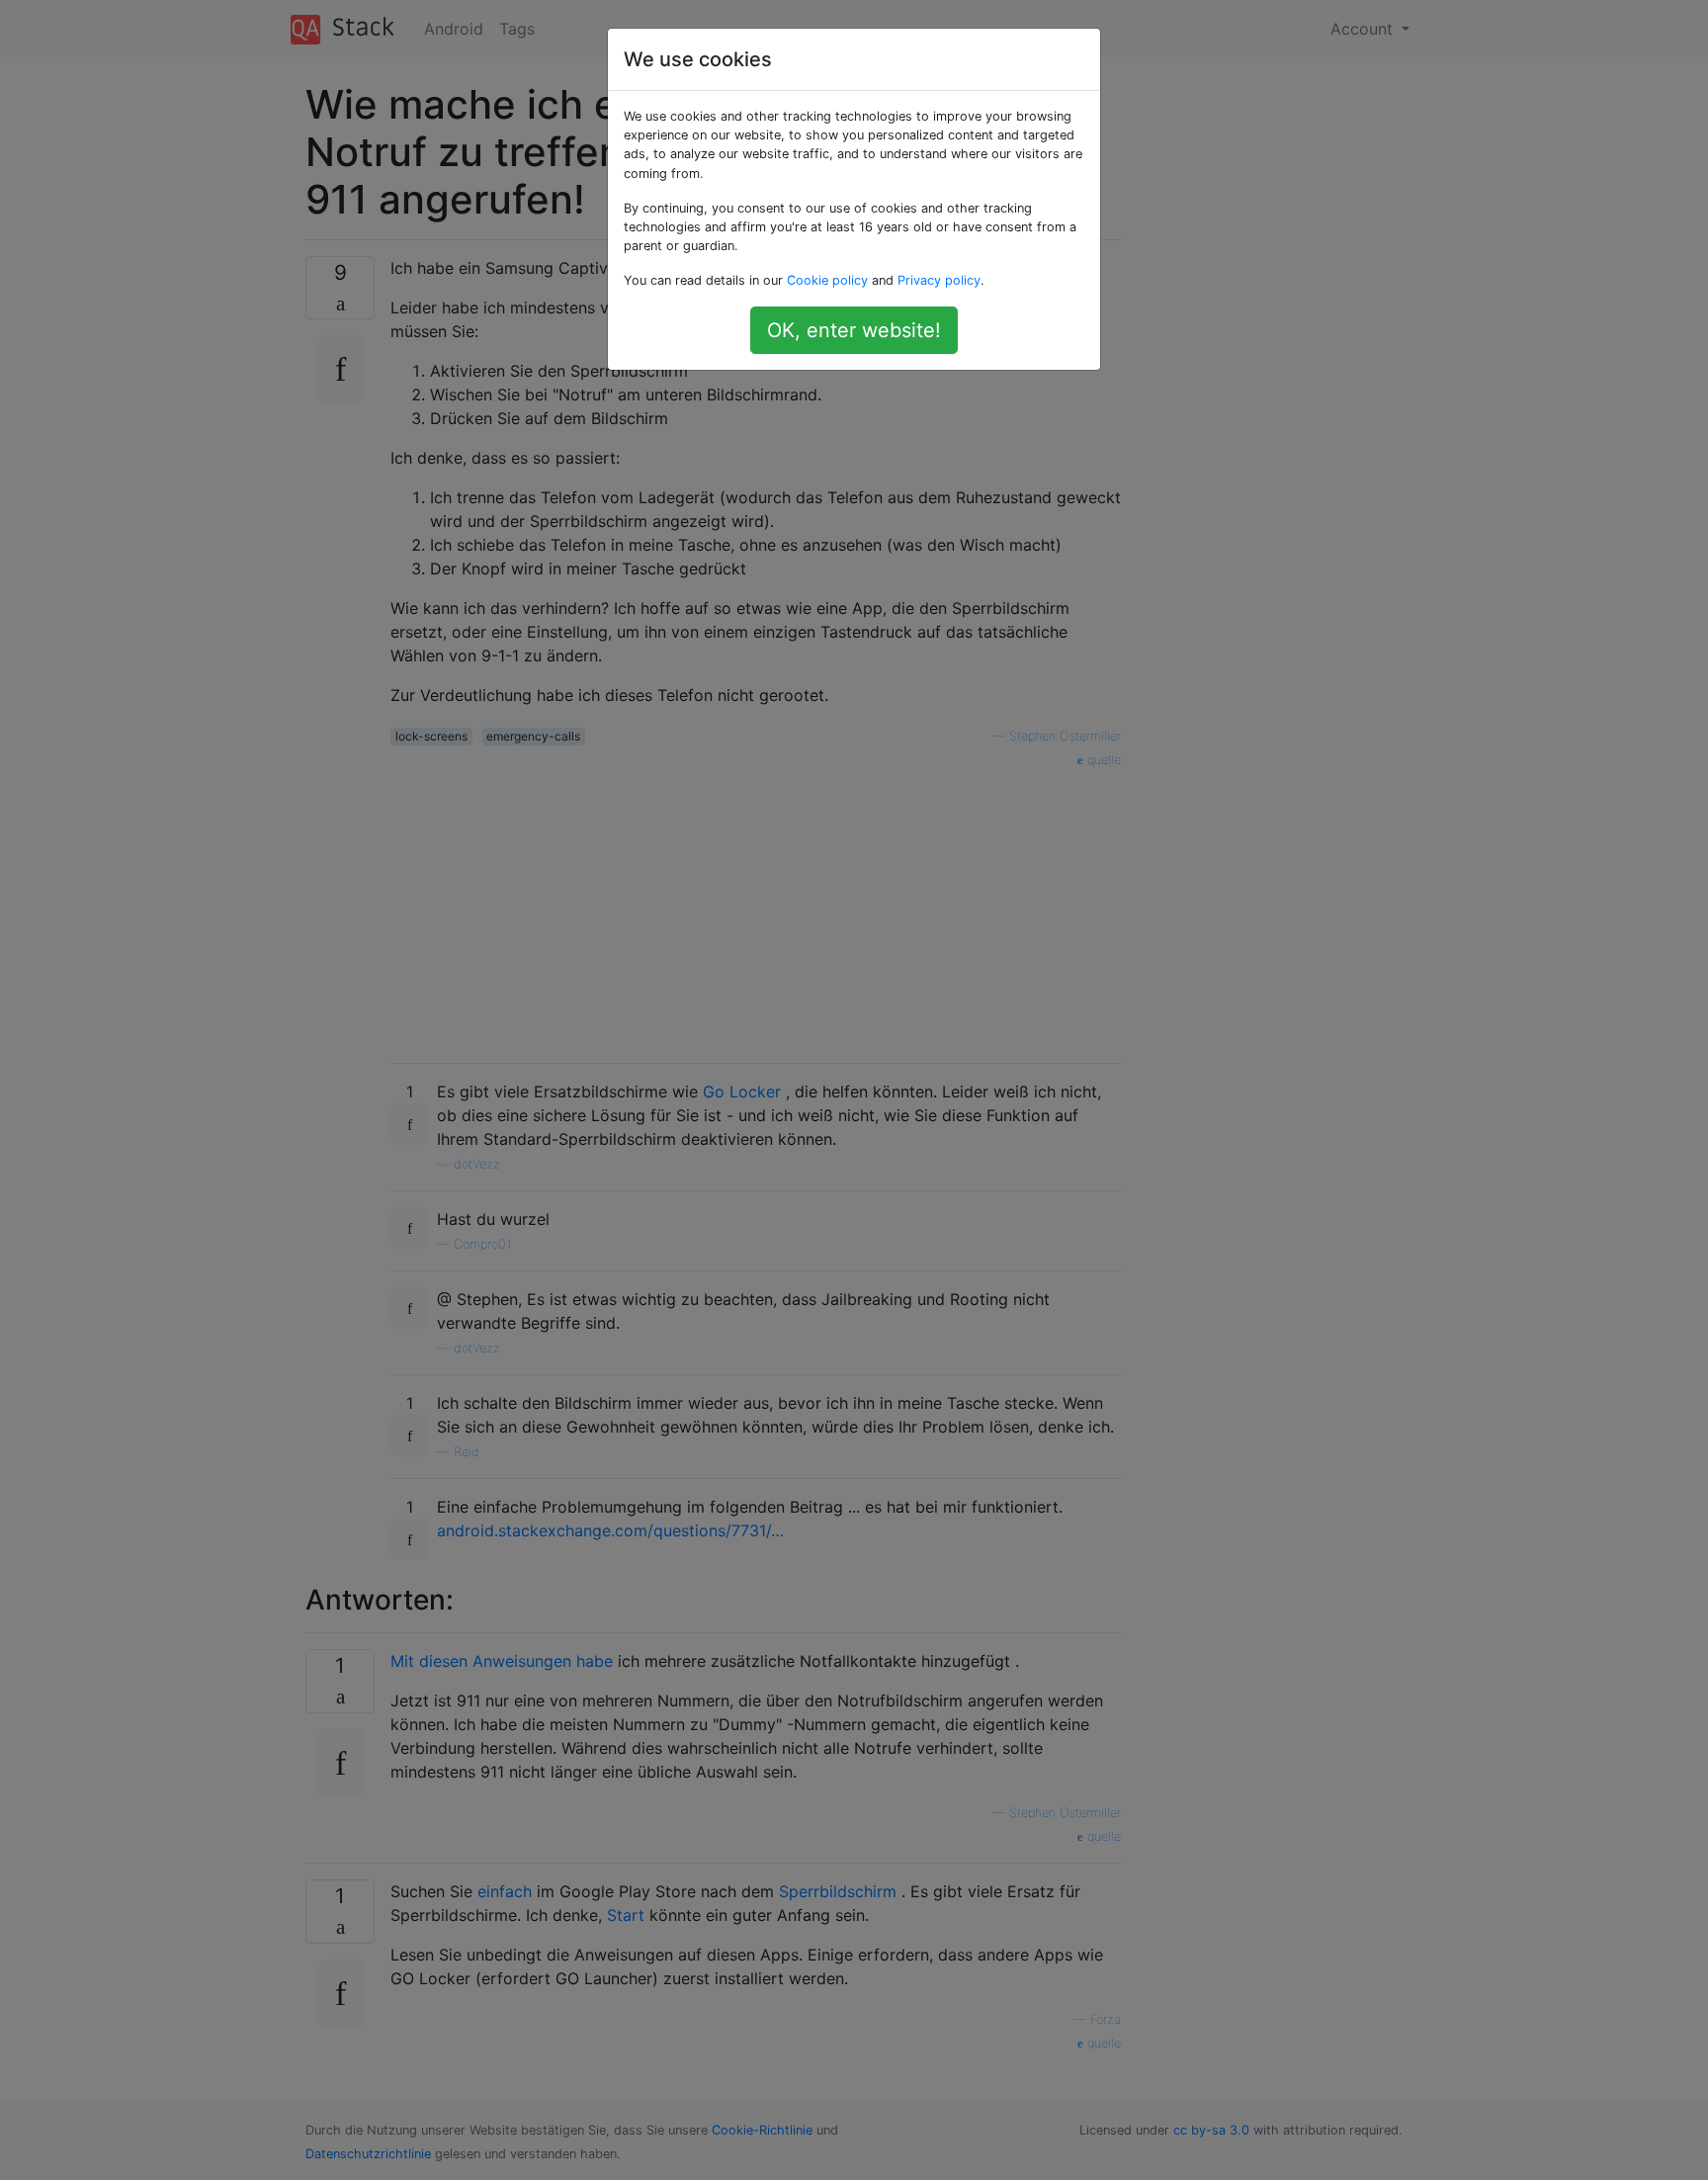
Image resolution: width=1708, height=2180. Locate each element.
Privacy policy (939, 280)
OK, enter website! (854, 330)
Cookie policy (827, 280)
